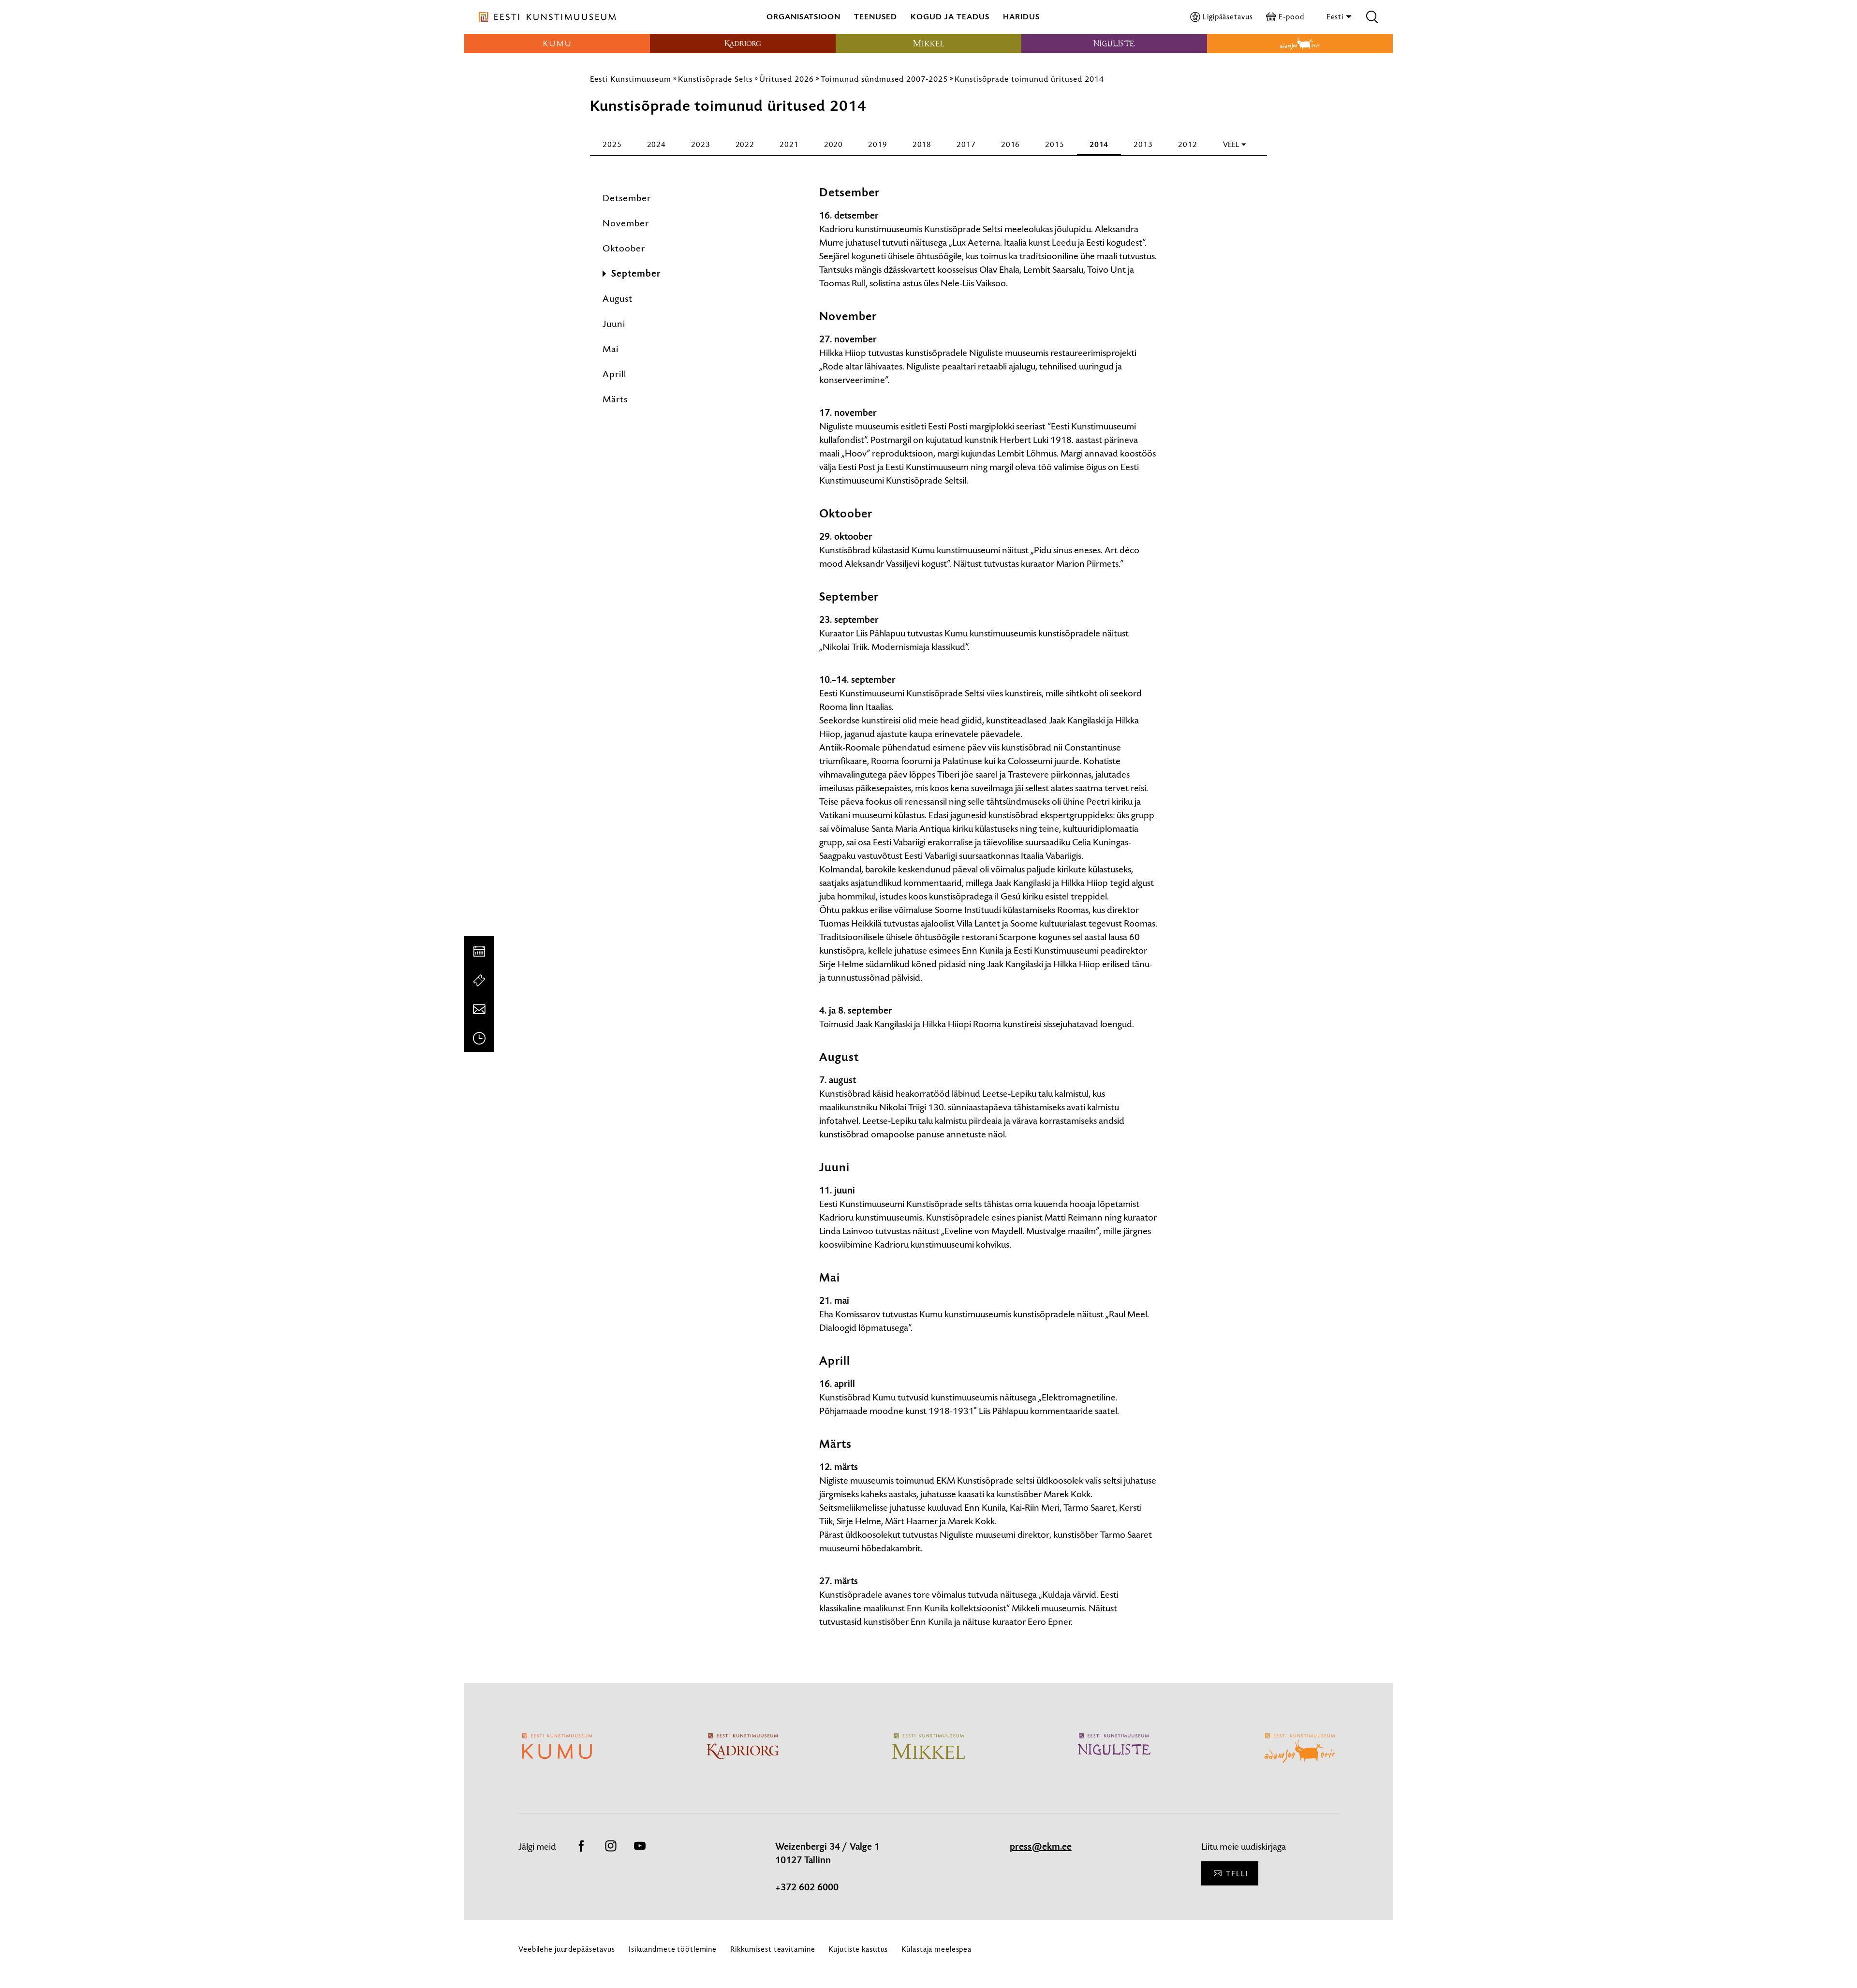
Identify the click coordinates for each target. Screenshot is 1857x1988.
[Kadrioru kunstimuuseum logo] (743, 44)
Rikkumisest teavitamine (773, 1949)
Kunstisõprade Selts (715, 79)
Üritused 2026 (787, 79)
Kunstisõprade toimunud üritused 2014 (1029, 79)
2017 (966, 144)
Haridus (1021, 17)
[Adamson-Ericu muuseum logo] (1300, 44)
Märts (615, 399)
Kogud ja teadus (950, 17)
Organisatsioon (803, 17)
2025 (612, 144)
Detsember (627, 198)
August (618, 299)
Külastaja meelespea (936, 1949)
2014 (1099, 144)
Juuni (614, 324)
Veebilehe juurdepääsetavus (567, 1949)
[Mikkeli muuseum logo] (928, 44)
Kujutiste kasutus (858, 1949)
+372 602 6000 (807, 1887)
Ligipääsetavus (1228, 17)
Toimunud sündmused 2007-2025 (884, 79)
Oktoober (624, 248)
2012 (1188, 144)
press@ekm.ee (1041, 1847)
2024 (657, 144)
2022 (745, 144)
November (626, 223)
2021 (789, 144)
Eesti (1336, 17)
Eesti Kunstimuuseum (631, 79)
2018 (922, 144)
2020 (834, 144)
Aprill (614, 374)
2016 (1011, 144)
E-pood (1291, 17)
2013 (1143, 144)
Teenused (876, 17)
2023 (701, 144)
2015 (1055, 144)
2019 (878, 144)
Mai (611, 349)
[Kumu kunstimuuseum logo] (557, 44)
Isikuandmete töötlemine (673, 1949)
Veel (1231, 144)
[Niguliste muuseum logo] (1114, 44)
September (636, 274)
